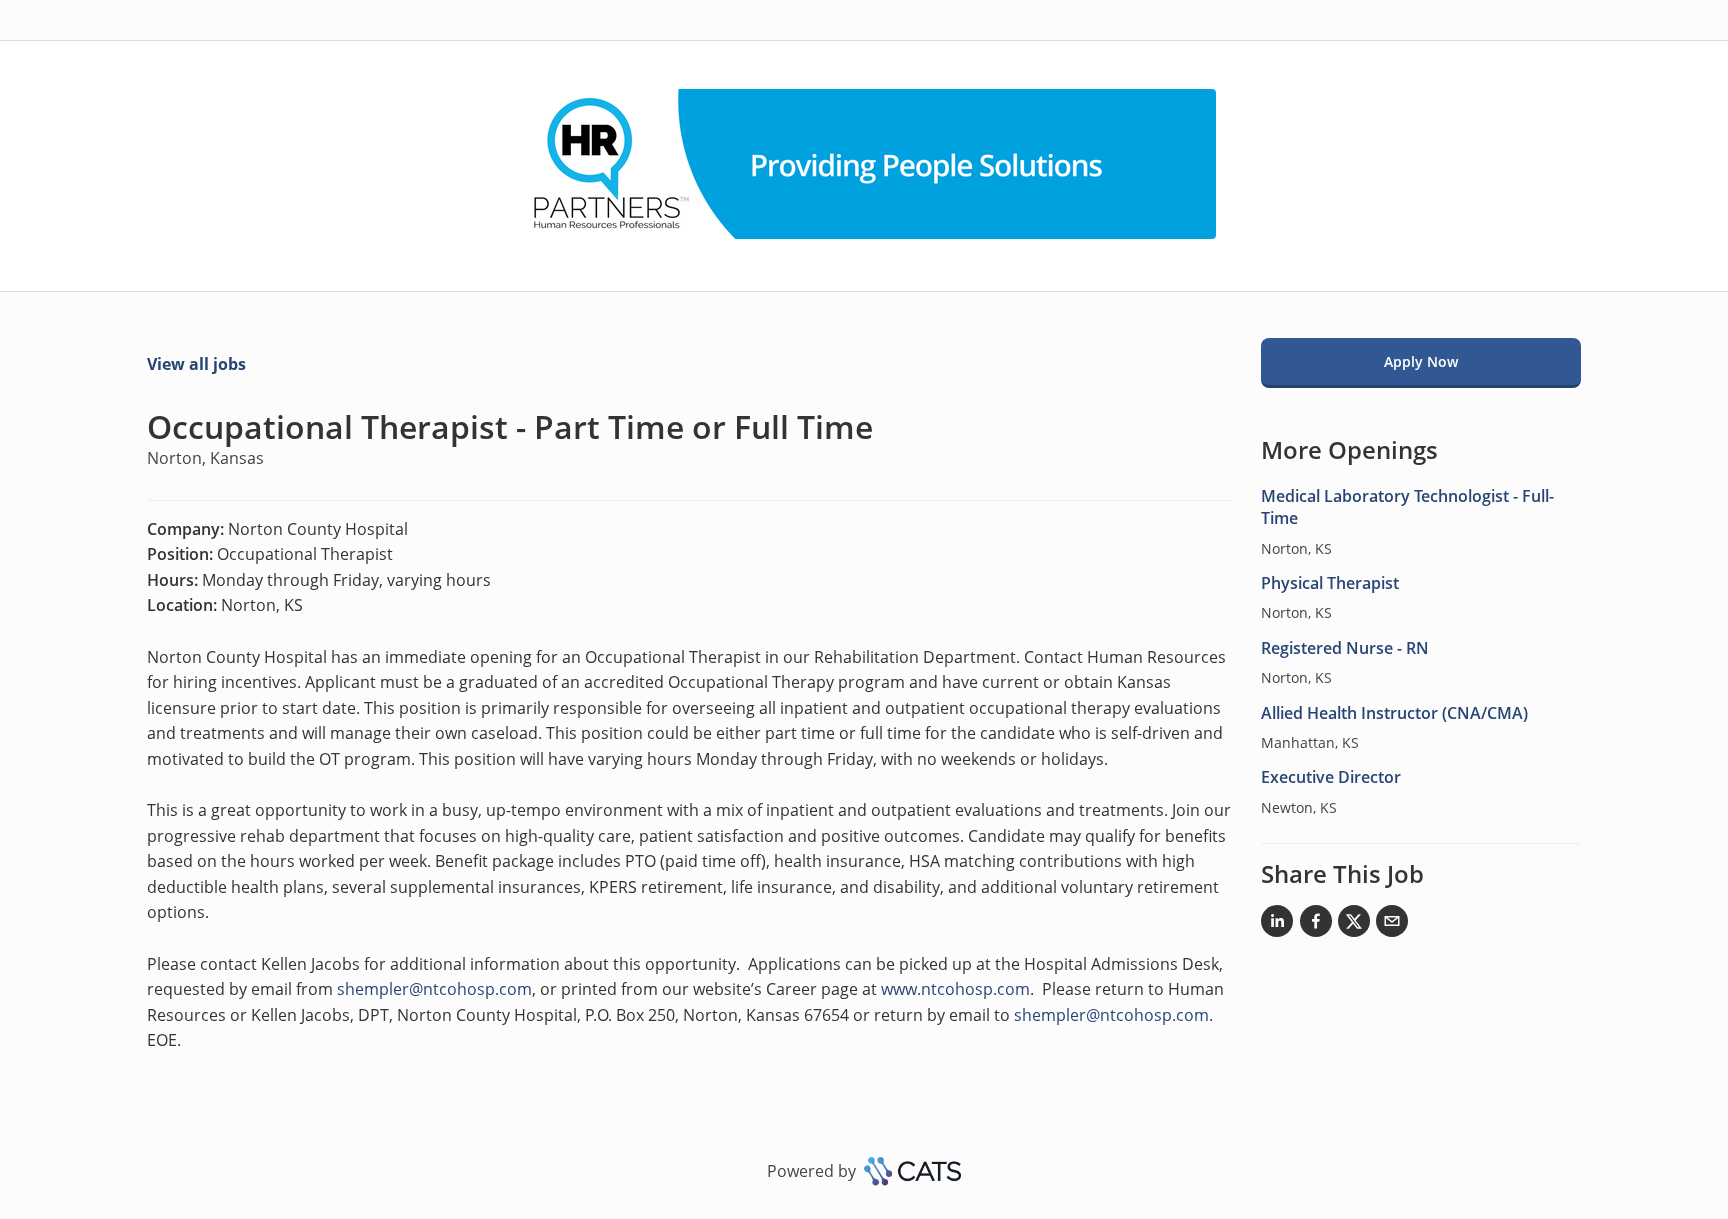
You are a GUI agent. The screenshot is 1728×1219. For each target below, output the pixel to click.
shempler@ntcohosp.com (434, 989)
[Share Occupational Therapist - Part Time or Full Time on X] (1354, 925)
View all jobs (196, 364)
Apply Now (1421, 361)
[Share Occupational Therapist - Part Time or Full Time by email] (1392, 925)
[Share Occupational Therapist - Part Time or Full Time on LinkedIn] (1277, 925)
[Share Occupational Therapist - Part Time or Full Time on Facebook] (1316, 925)
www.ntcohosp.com (955, 989)
